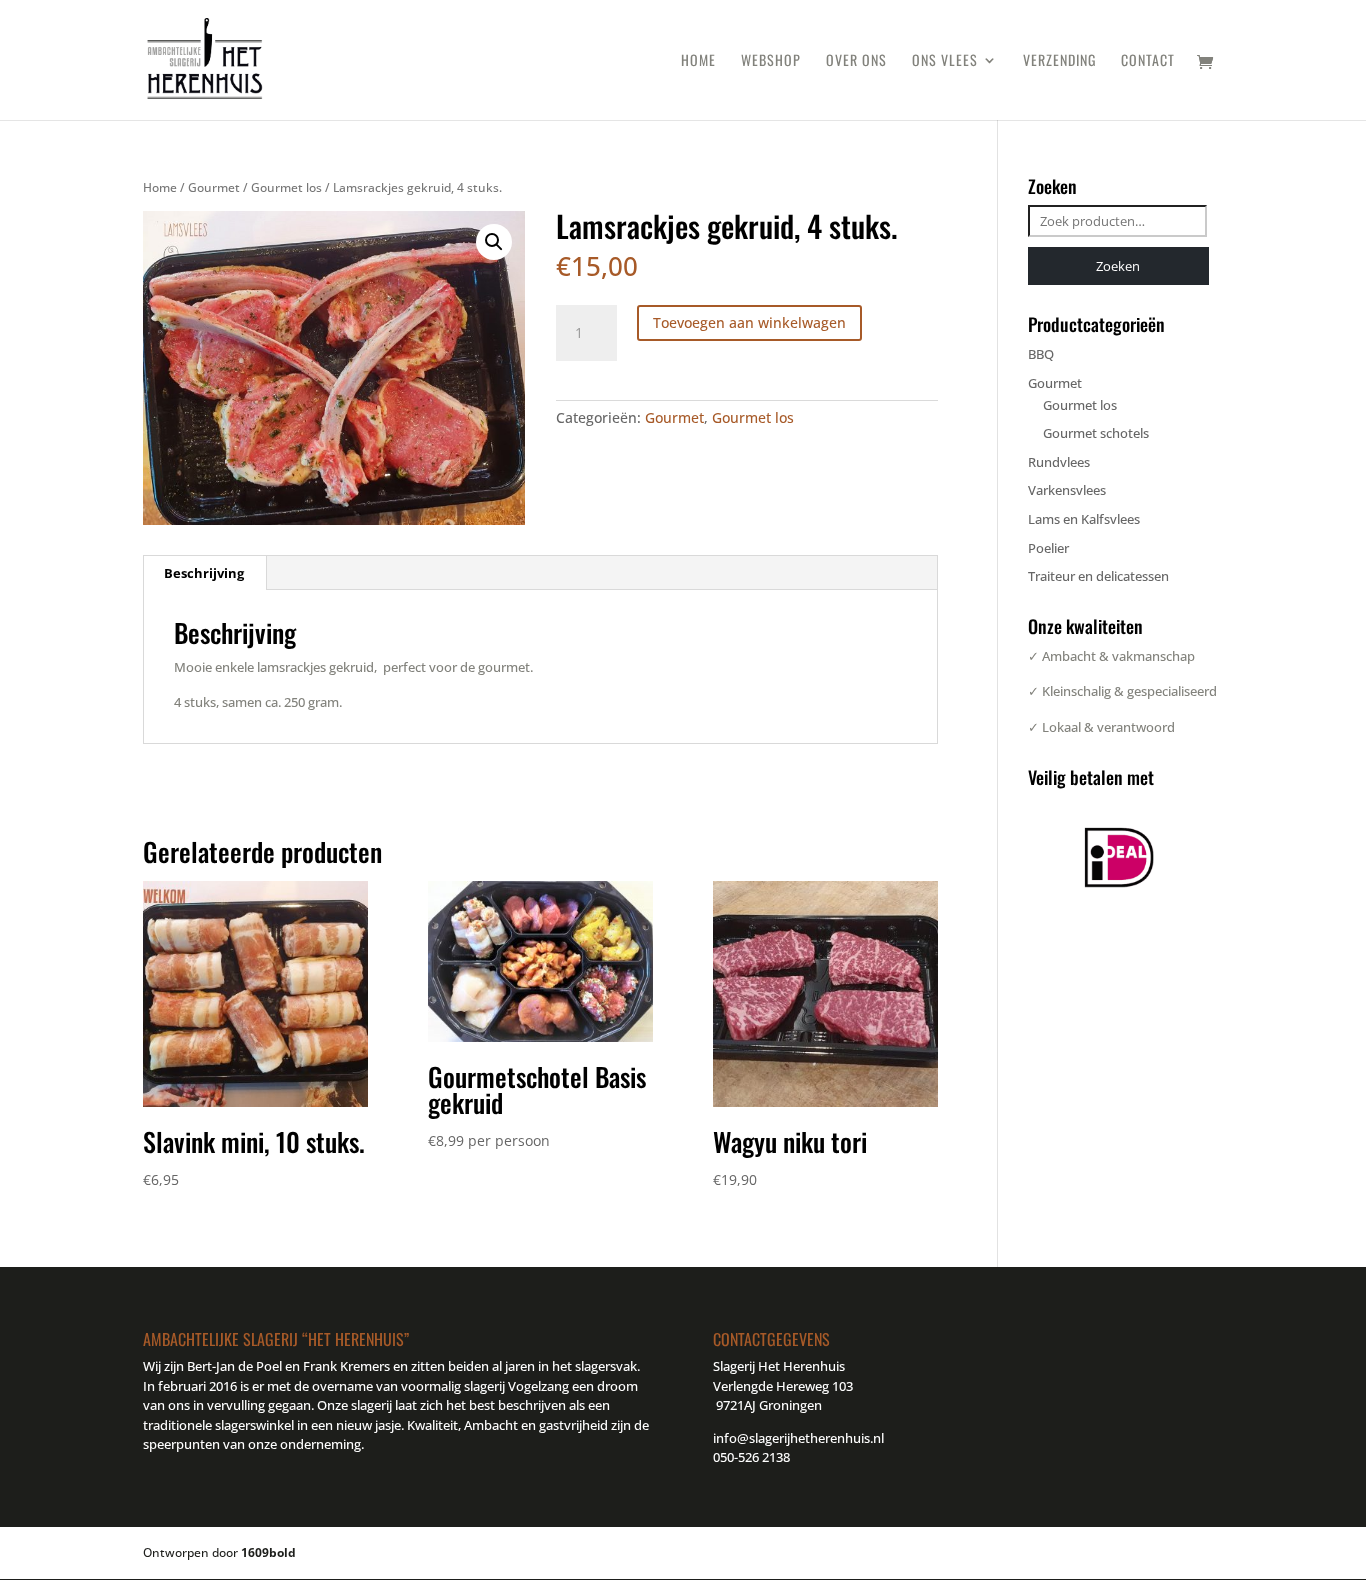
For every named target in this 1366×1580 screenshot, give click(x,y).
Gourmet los (286, 187)
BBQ (1041, 354)
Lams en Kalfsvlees (1084, 519)
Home (698, 61)
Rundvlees (1059, 462)
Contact (1148, 61)
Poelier (1048, 548)
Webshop (771, 61)
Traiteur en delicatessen (1098, 576)
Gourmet (214, 187)
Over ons (856, 61)
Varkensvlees (1067, 490)
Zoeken (1118, 266)
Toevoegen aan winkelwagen (749, 322)
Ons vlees (945, 61)
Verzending (1059, 61)
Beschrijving (204, 573)
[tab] (204, 573)
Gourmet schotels (1096, 433)
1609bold (268, 1552)
